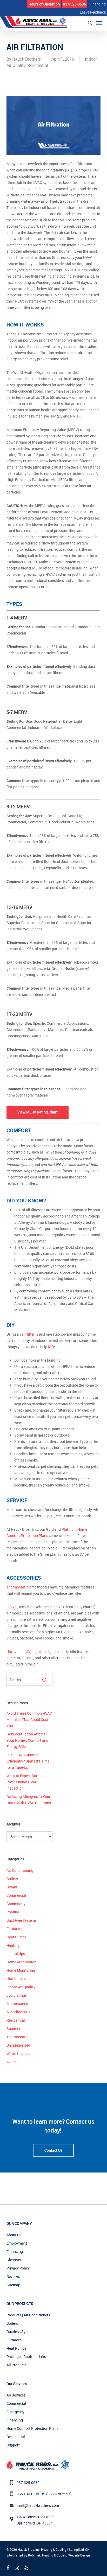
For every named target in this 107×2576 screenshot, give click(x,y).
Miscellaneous (18, 2012)
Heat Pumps (16, 1937)
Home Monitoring (21, 1970)
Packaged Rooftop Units (26, 2357)
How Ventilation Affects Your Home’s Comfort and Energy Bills (27, 1740)
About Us (14, 2235)
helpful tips (16, 1954)
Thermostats (17, 2037)
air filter (28, 1334)
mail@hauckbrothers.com (38, 2505)
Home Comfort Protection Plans (32, 2428)
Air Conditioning (20, 1870)
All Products (16, 2365)
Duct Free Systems (22, 1920)
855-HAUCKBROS (31, 2494)
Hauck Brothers (26, 59)
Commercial (16, 1895)
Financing (15, 2251)
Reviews (13, 2276)
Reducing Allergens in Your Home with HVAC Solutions (29, 1800)
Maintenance (17, 2004)
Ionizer (12, 1607)
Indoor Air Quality (21, 1987)
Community (16, 1904)
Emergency (15, 2412)
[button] (99, 23)
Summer (13, 2029)
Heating (13, 1945)
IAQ (51, 1347)
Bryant (12, 1887)
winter (12, 2062)
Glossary (14, 2260)
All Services (16, 2395)
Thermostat (16, 1587)
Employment (17, 2243)
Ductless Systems (21, 2332)
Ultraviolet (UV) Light (24, 1652)
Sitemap (13, 2285)
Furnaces (14, 1929)
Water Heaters (18, 2053)
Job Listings (17, 1995)
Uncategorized (18, 2045)
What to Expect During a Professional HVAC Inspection (26, 1782)
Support (13, 2445)
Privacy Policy (18, 2268)
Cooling (13, 1912)
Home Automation (21, 1962)
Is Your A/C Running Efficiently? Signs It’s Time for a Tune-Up (28, 1761)
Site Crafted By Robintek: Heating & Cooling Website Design (48, 2555)
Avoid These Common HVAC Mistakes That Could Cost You (29, 1719)
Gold (50, 1529)
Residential (38, 65)
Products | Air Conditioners (28, 2315)
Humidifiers (16, 1979)
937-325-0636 (28, 2482)
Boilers (12, 1879)
